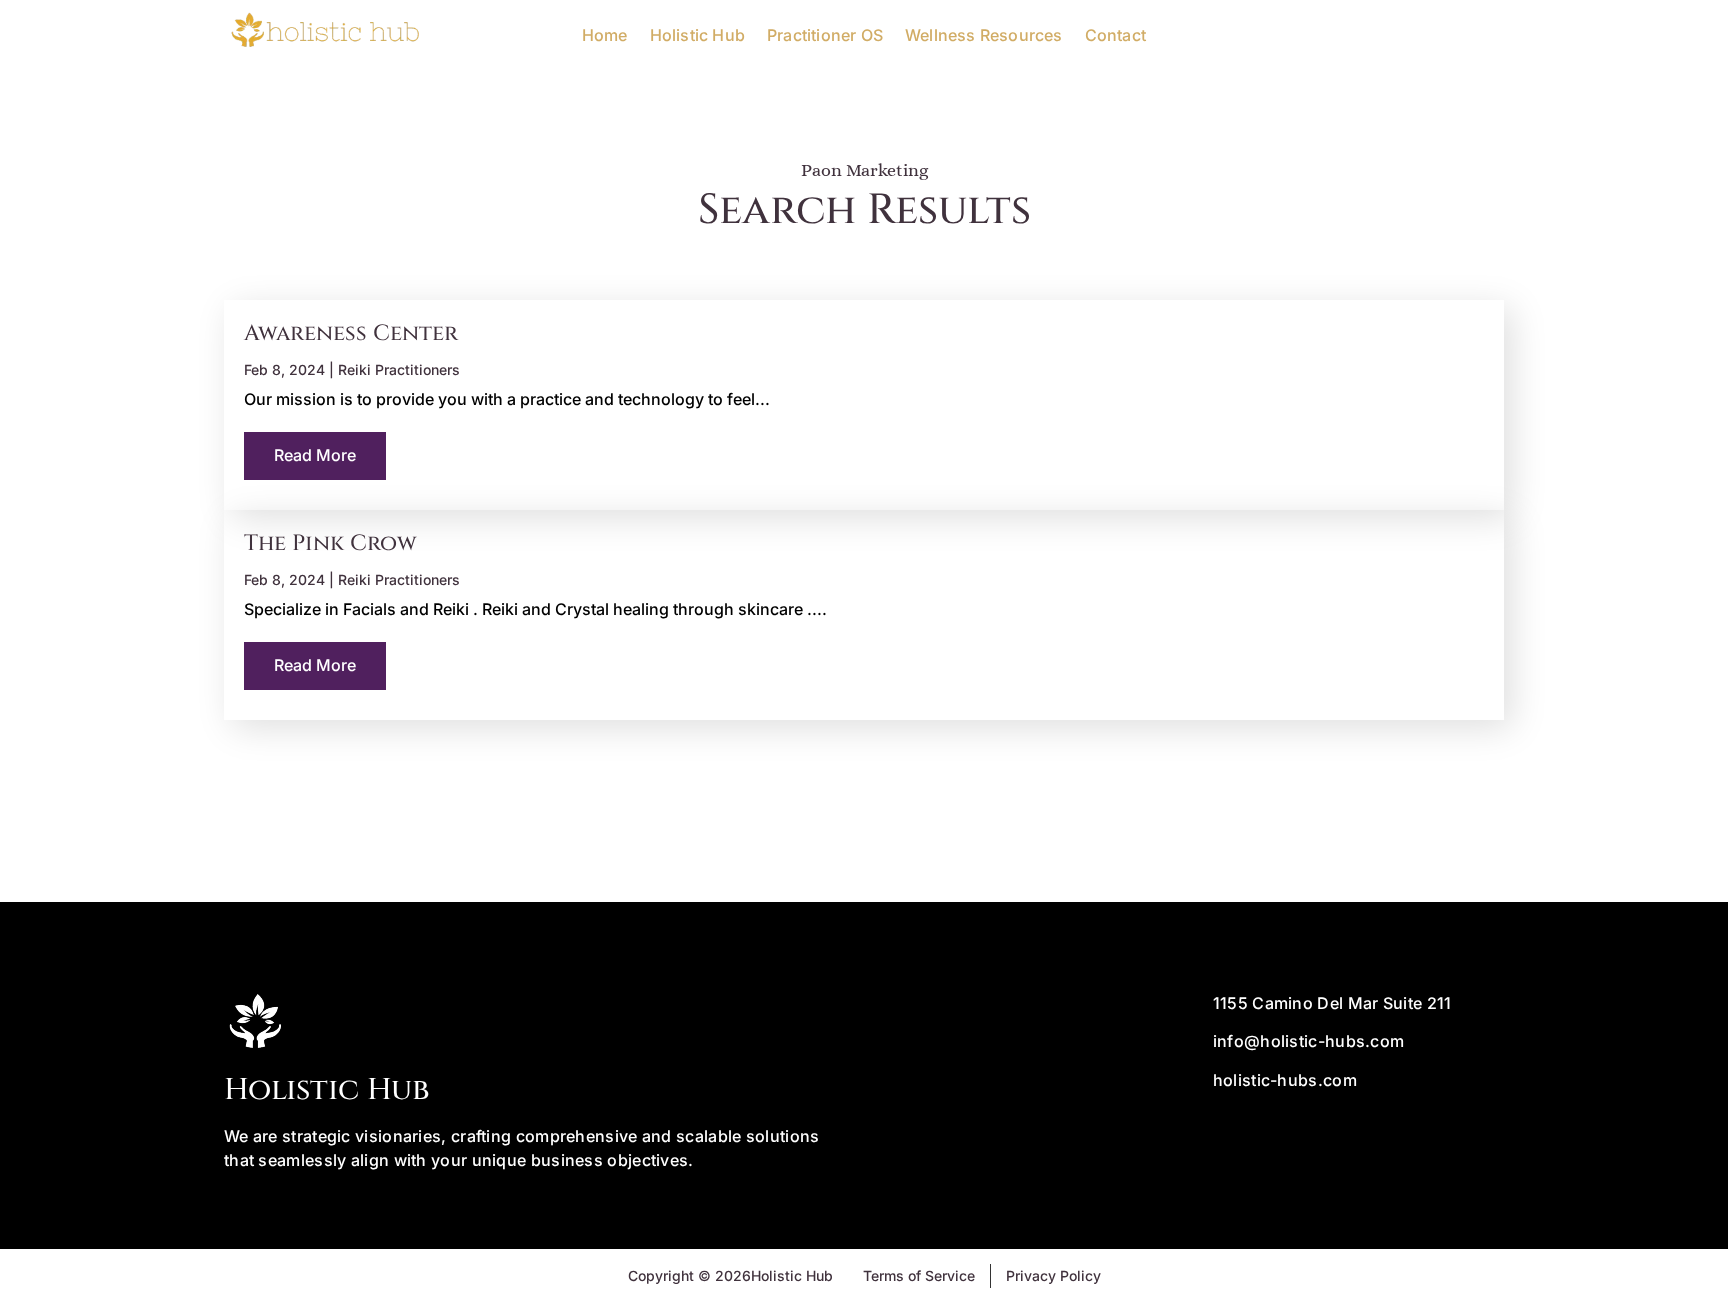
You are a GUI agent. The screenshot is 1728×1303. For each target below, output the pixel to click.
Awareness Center (351, 333)
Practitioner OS (825, 35)
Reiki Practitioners (399, 369)
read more (315, 455)
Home (605, 35)
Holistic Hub (697, 35)
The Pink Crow (330, 543)
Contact (1115, 35)
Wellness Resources (984, 35)
